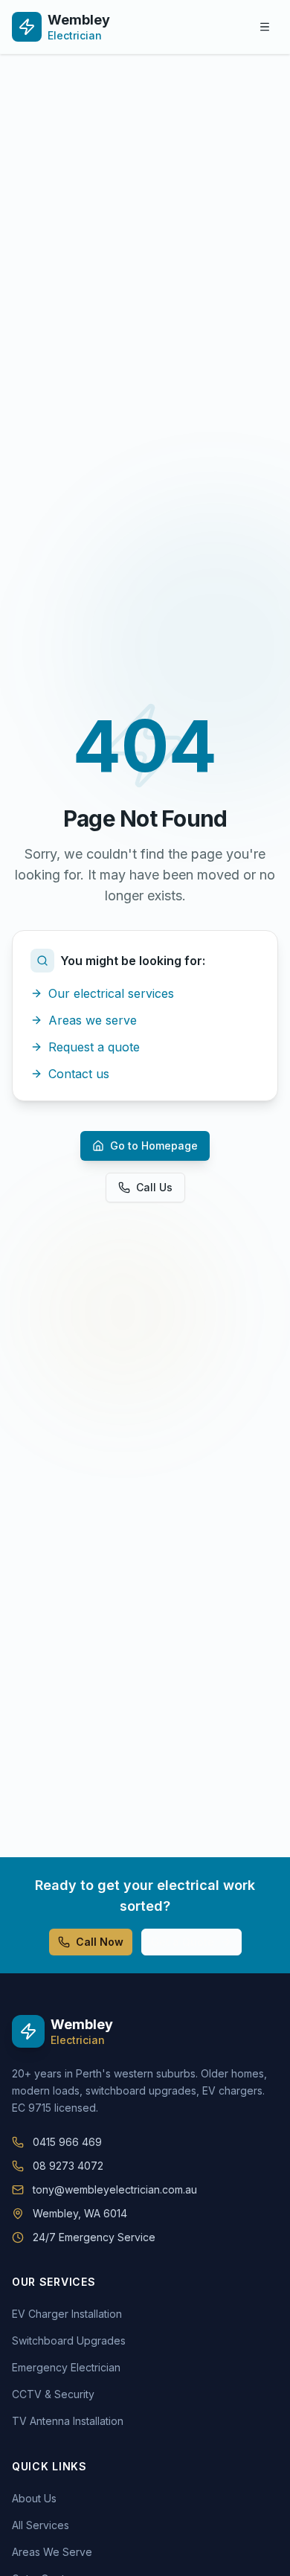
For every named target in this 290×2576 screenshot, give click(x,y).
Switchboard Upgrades (69, 2340)
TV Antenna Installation (68, 2421)
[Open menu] (265, 27)
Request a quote (94, 1047)
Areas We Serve (52, 2552)
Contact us (79, 1074)
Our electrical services (111, 993)
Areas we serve (93, 1020)
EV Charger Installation (67, 2314)
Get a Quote (183, 1942)
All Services (41, 2525)
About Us (34, 2498)
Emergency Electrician (66, 2367)
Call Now (100, 1942)
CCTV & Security (53, 2394)
